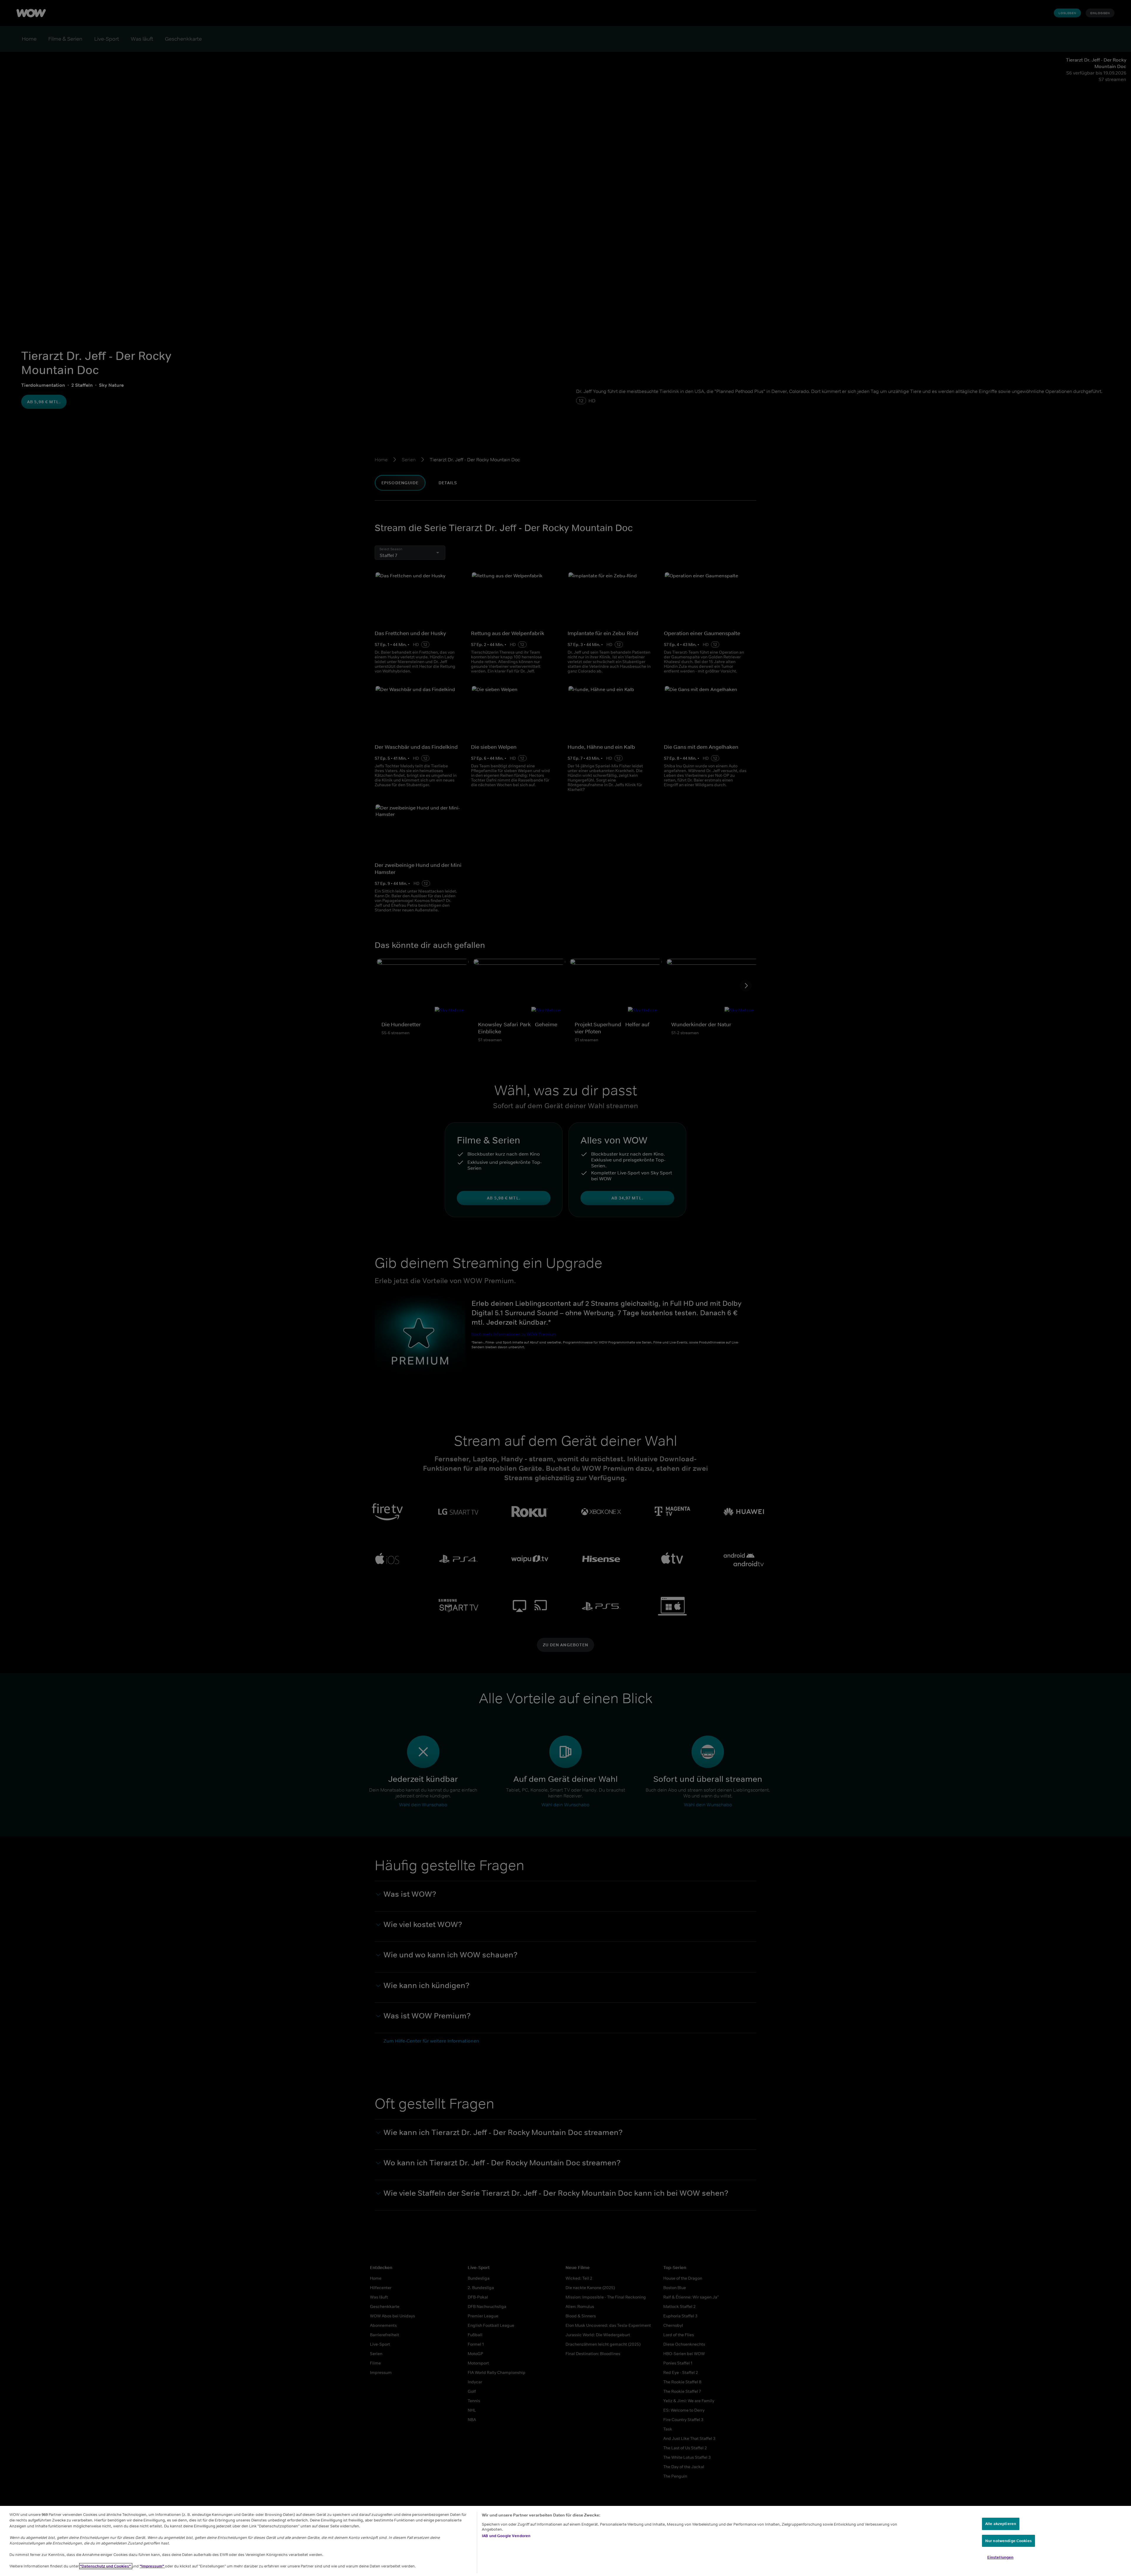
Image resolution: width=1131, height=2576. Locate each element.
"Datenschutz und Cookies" (106, 2566)
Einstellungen (1001, 2557)
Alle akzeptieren (1001, 2524)
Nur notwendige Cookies (1008, 2541)
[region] (565, 2541)
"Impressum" (152, 2566)
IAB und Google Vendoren (506, 2536)
